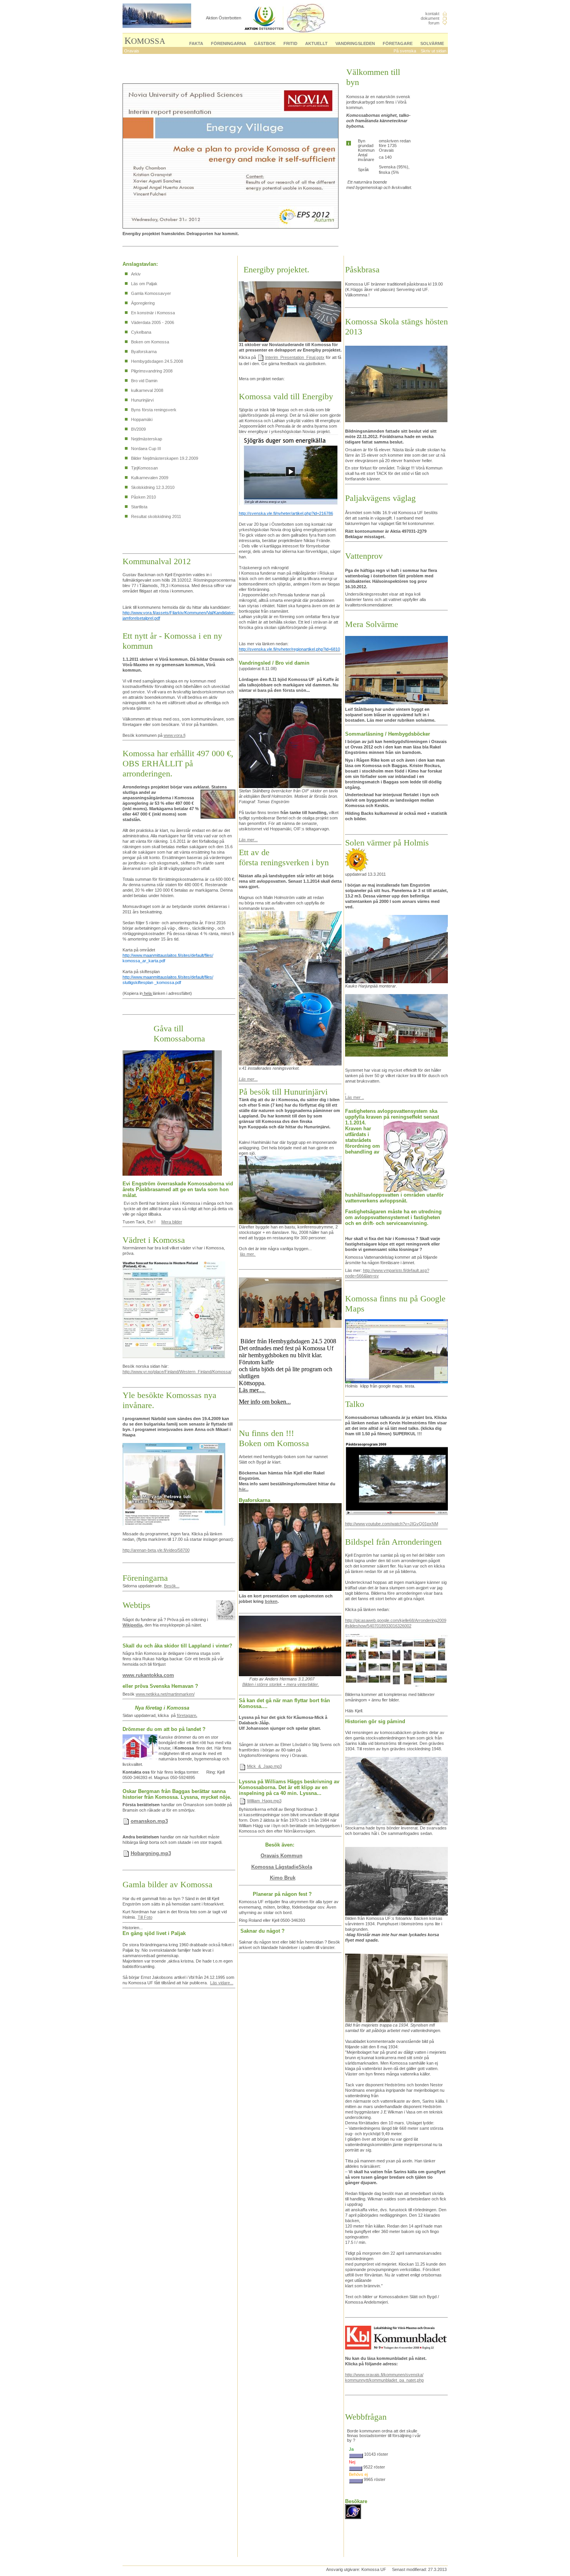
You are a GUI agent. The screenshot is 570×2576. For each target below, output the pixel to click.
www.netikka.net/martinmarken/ (165, 1694)
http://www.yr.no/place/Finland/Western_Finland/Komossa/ (177, 1372)
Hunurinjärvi (142, 400)
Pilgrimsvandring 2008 (152, 371)
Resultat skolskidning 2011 (156, 516)
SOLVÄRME (432, 43)
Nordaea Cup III (146, 449)
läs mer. (248, 1254)
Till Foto (145, 1917)
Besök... (172, 1586)
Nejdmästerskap (147, 439)
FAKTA (196, 43)
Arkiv (136, 274)
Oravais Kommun (282, 1856)
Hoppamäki (142, 419)
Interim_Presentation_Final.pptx (295, 357)
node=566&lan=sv (362, 1276)
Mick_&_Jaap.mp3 (264, 1766)
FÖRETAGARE (398, 43)
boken (271, 1601)
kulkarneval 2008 (147, 390)
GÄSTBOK (265, 43)
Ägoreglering (143, 303)
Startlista (139, 507)
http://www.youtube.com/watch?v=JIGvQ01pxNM (392, 1524)
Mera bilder (172, 1222)
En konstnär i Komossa (153, 313)
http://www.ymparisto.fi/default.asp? (396, 1270)
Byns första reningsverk (154, 410)
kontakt (432, 14)
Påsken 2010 (143, 497)
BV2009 (138, 429)
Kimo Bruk (283, 1878)
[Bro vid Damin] (290, 845)
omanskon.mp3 (149, 1821)
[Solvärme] (346, 1092)
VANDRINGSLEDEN (355, 43)
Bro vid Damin (144, 381)
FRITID (290, 43)
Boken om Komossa (150, 342)
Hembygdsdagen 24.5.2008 (157, 361)
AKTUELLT (316, 43)
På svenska (405, 51)
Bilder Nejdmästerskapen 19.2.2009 (165, 458)
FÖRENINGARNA (229, 43)
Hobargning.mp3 (151, 1853)
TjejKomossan (144, 468)
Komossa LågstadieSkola (282, 1867)
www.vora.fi (174, 735)
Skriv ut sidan (434, 51)
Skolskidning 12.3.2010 (153, 487)
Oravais (132, 51)
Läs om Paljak (144, 284)
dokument (430, 18)
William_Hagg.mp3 (264, 1801)
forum (434, 23)
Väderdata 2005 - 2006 (153, 322)
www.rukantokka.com (148, 1675)
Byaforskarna (144, 352)
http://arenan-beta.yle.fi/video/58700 (156, 1550)
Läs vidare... (222, 1983)
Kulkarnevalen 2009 (150, 478)
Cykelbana (141, 332)
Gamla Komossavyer (151, 293)
